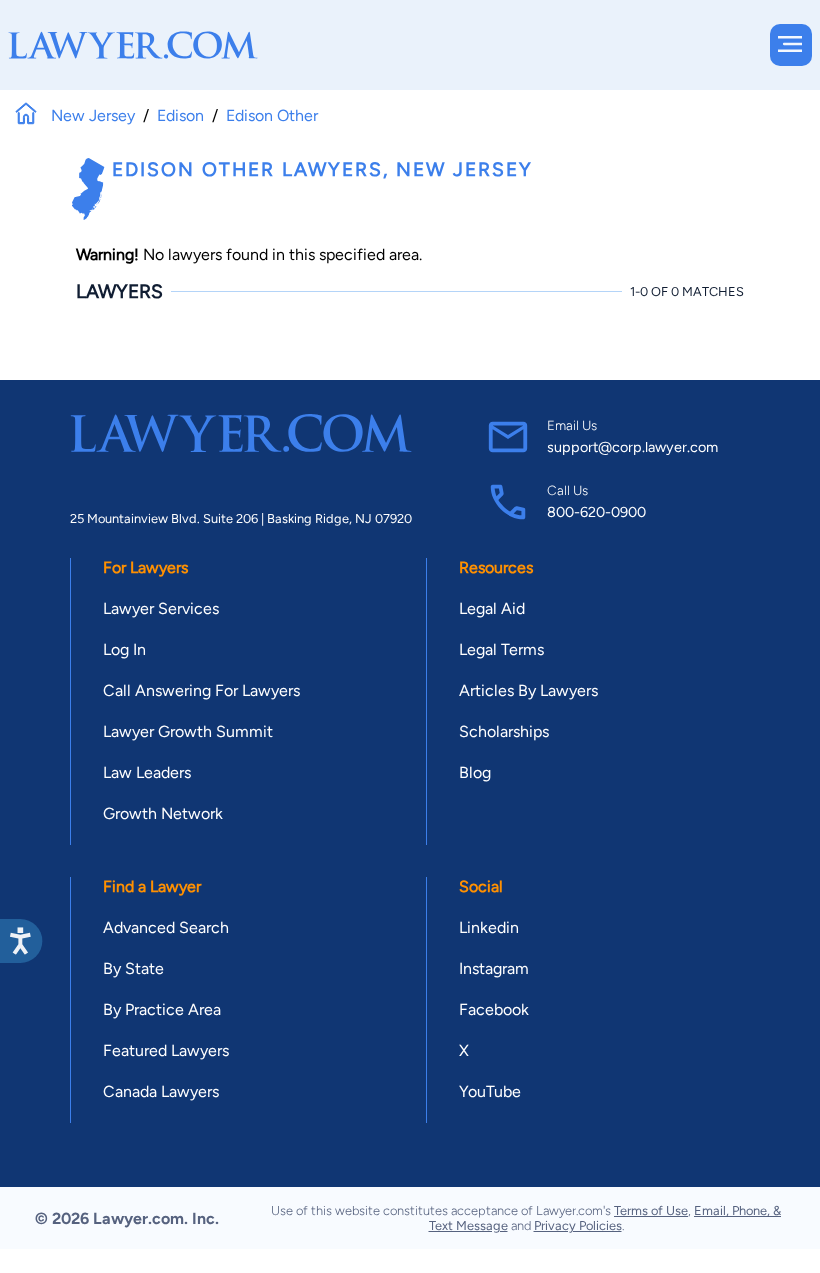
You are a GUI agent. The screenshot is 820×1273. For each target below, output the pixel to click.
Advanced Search (166, 927)
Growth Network (163, 813)
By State (133, 968)
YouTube (490, 1091)
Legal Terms (501, 649)
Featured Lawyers (166, 1050)
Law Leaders (147, 772)
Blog (475, 772)
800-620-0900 (596, 512)
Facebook (494, 1009)
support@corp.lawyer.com (632, 447)
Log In (124, 649)
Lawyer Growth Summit (188, 731)
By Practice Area (162, 1009)
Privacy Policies (578, 1225)
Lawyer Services (161, 608)
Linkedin (489, 927)
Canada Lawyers (161, 1091)
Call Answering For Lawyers (201, 690)
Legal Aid (492, 608)
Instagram (494, 968)
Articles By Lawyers (528, 690)
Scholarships (504, 731)
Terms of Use (651, 1210)
